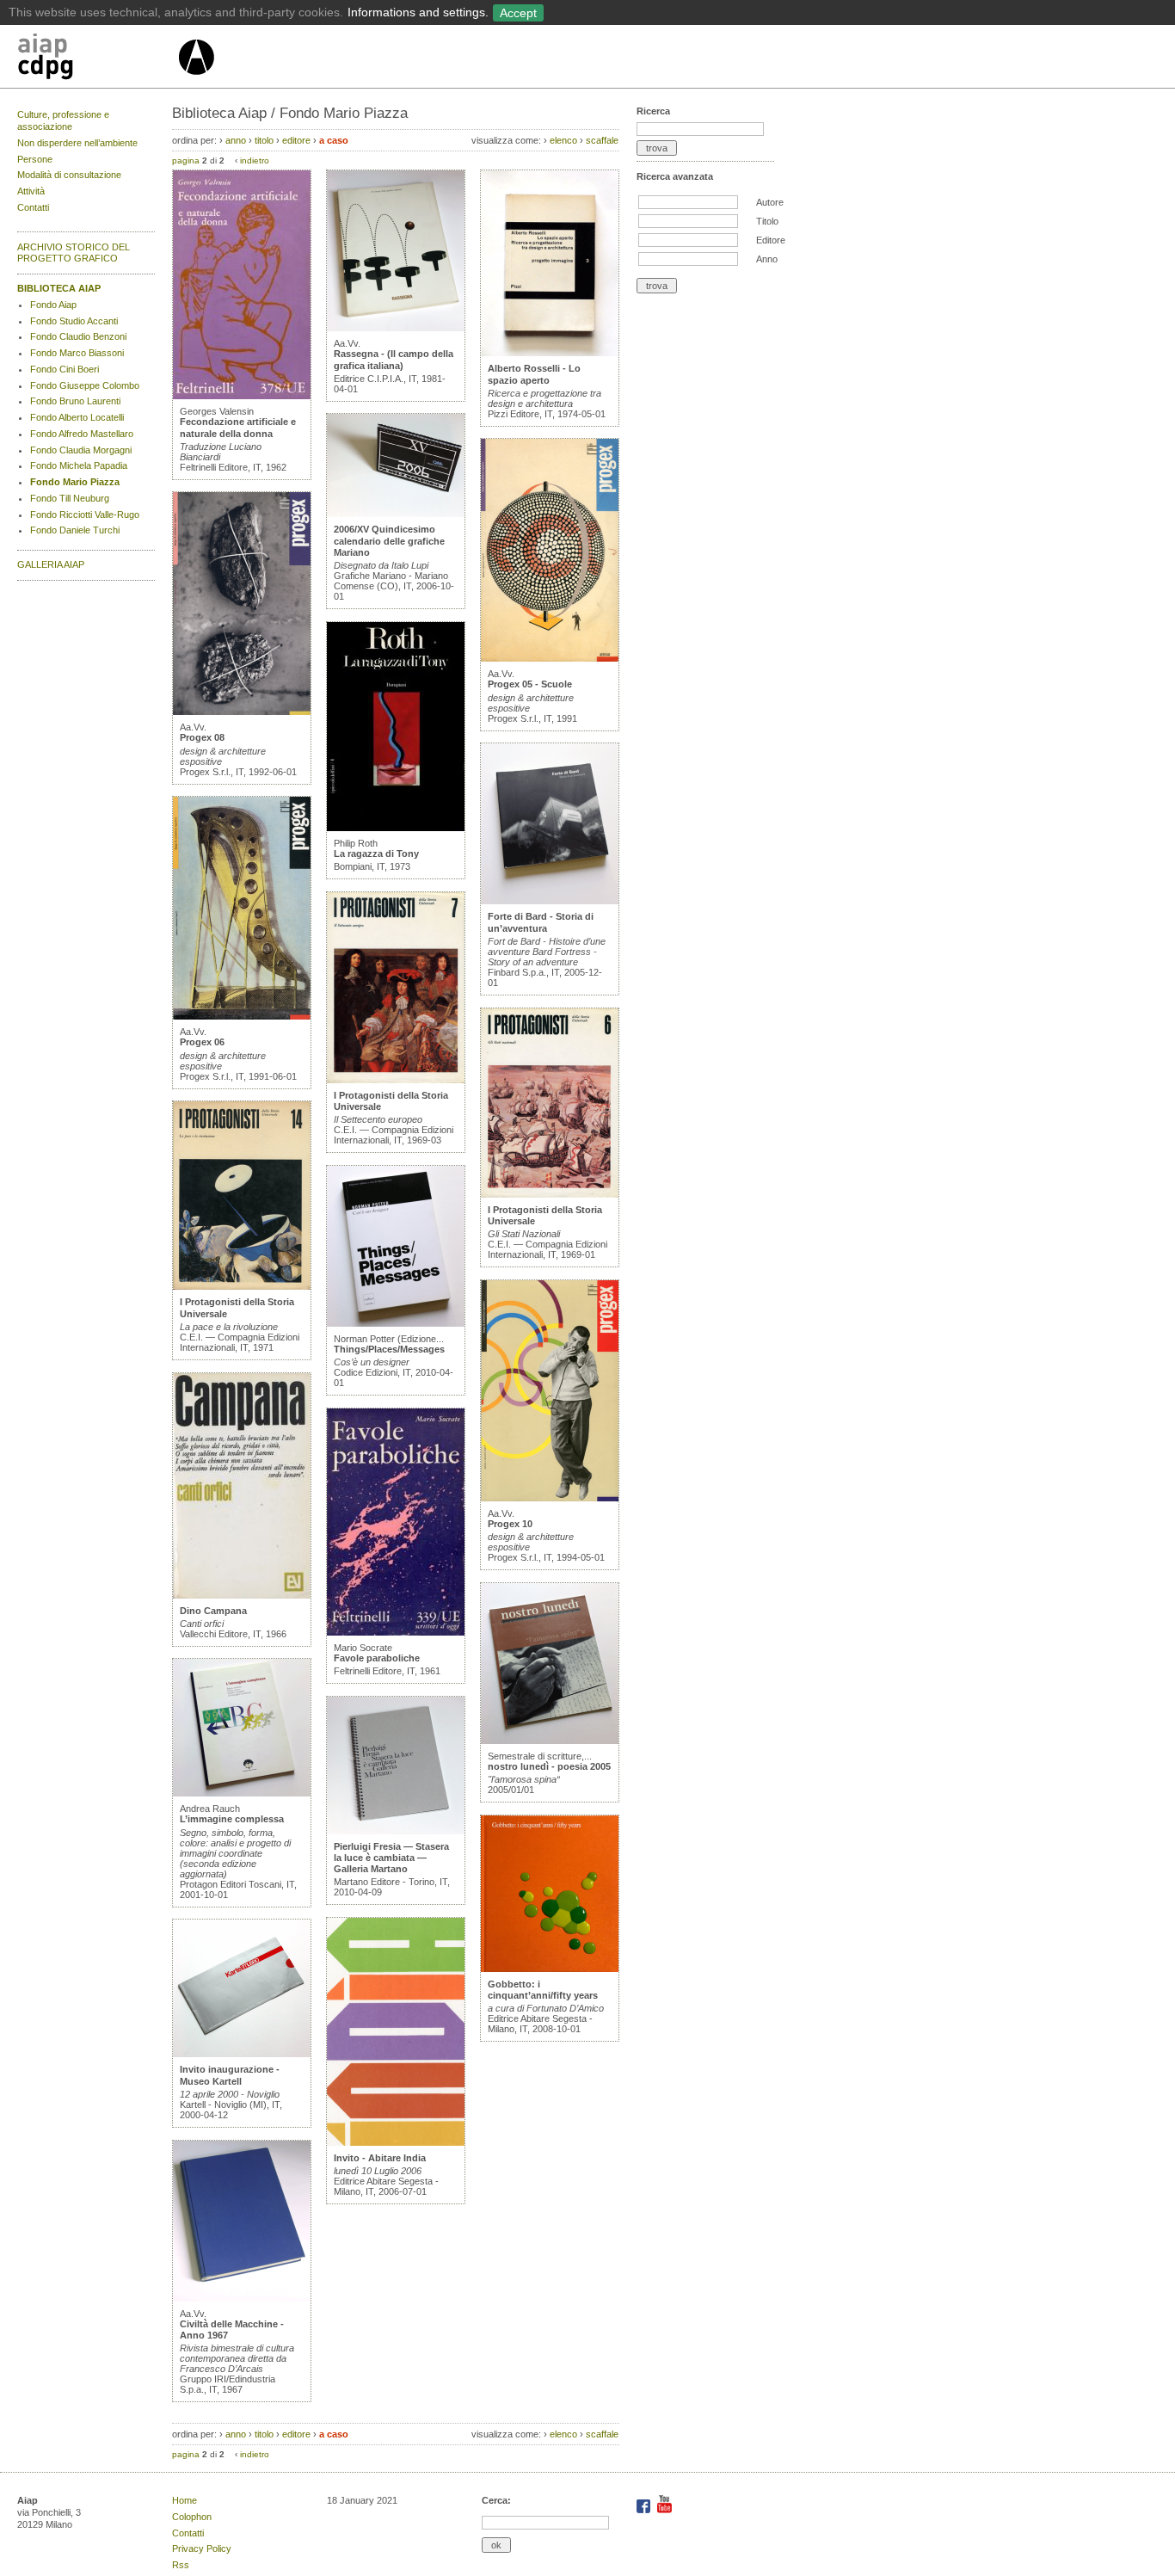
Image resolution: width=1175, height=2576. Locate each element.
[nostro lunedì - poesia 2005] (550, 1741)
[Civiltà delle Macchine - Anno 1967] (242, 2298)
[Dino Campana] (242, 1595)
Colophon (192, 2517)
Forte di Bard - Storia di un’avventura (541, 922)
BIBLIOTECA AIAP (59, 288)
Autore (770, 202)
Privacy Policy (202, 2548)
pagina (186, 160)
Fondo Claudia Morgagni (81, 450)
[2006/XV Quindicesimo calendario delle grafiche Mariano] (396, 514)
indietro (255, 160)
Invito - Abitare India (380, 2158)
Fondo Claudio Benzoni (78, 336)
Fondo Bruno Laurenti (75, 401)
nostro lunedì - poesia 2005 (549, 1766)
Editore (771, 240)
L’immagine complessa (232, 1819)
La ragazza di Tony (376, 854)
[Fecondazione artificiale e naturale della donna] (242, 396)
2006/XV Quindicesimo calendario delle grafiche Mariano (389, 540)
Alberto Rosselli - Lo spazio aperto (534, 374)
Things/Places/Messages (389, 1349)
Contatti (33, 207)
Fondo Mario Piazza (75, 482)
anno (236, 140)
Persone (35, 159)
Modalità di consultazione (69, 175)
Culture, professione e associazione (63, 120)
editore (296, 140)
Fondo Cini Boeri (65, 369)
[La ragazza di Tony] (396, 828)
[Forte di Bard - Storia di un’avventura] (550, 901)
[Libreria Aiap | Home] (97, 59)
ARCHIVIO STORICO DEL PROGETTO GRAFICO (74, 253)
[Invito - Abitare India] (396, 2142)
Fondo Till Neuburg (70, 498)
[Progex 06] (242, 1016)
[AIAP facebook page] (645, 2510)
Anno (767, 259)
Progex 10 (510, 1524)
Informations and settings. (418, 12)
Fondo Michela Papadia (79, 465)
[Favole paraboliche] (396, 1632)
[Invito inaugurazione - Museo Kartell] (242, 2054)
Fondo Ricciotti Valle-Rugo (85, 515)
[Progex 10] (550, 1498)
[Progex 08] (242, 712)
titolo (264, 140)
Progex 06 (202, 1042)
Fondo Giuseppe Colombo (85, 385)
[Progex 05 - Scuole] (550, 658)
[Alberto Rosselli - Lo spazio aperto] (550, 353)
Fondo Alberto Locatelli (77, 417)
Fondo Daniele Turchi (75, 530)
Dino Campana (213, 1611)
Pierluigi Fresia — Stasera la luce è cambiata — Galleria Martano (391, 1858)
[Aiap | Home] (196, 82)
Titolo (767, 221)
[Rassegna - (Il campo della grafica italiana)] (396, 328)
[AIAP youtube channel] (664, 2510)
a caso (334, 140)
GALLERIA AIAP (51, 564)
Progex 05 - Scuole (530, 684)
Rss (181, 2565)
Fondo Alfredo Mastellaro (82, 434)
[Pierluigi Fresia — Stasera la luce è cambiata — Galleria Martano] (396, 1831)
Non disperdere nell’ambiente (77, 143)
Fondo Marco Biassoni (77, 353)
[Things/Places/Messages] (396, 1323)
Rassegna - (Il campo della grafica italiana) (394, 359)
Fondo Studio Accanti (74, 321)
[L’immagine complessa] (242, 1793)
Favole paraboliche (377, 1658)
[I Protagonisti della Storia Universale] (242, 1286)
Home (185, 2500)
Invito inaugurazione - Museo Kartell (230, 2075)
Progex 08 (202, 737)
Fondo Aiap (53, 305)
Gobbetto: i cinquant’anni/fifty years (543, 1990)
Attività (31, 191)
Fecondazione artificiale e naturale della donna (238, 427)
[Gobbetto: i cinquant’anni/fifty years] (550, 1969)
